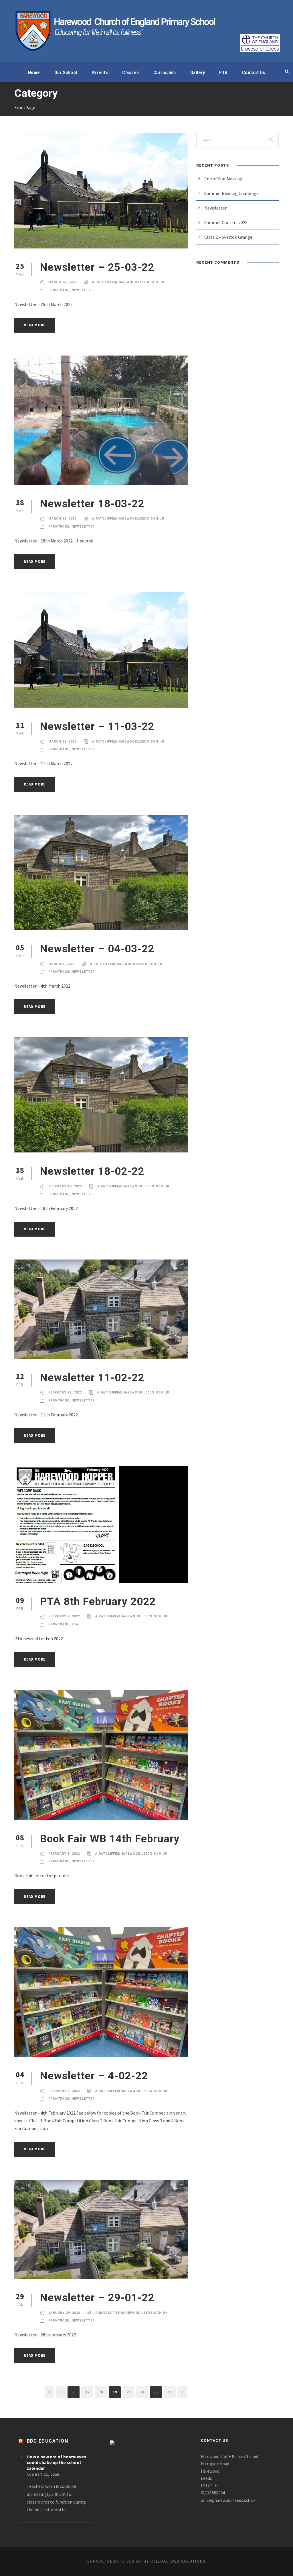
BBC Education (48, 2441)
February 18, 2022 (65, 1186)
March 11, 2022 (63, 742)
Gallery (198, 73)
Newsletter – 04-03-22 (97, 949)
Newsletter (83, 290)
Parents (100, 73)
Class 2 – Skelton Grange (228, 237)
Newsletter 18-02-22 (92, 1171)
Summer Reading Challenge (231, 193)
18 (101, 2392)
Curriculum (165, 73)
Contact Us (254, 73)
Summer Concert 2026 (226, 222)
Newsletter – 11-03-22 (97, 726)
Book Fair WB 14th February (110, 1839)
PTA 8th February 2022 (98, 1601)
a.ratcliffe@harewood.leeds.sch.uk (128, 282)
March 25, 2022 (63, 282)
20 (128, 2392)
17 (87, 2392)
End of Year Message (224, 179)
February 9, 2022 (64, 1616)
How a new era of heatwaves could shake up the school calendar (56, 2462)
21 (142, 2392)
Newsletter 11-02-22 (92, 1378)
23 (170, 2392)
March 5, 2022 (62, 964)
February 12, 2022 (65, 1392)
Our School (66, 73)
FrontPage (59, 290)
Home (34, 73)
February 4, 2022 (64, 2091)
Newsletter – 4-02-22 (94, 2076)
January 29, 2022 (64, 2313)
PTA (223, 73)
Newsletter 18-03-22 (92, 504)
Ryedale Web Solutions (178, 2561)
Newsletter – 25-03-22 (97, 267)
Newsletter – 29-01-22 (97, 2298)
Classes (131, 73)
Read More (35, 325)
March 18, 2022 (63, 519)
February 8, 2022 (64, 1854)
